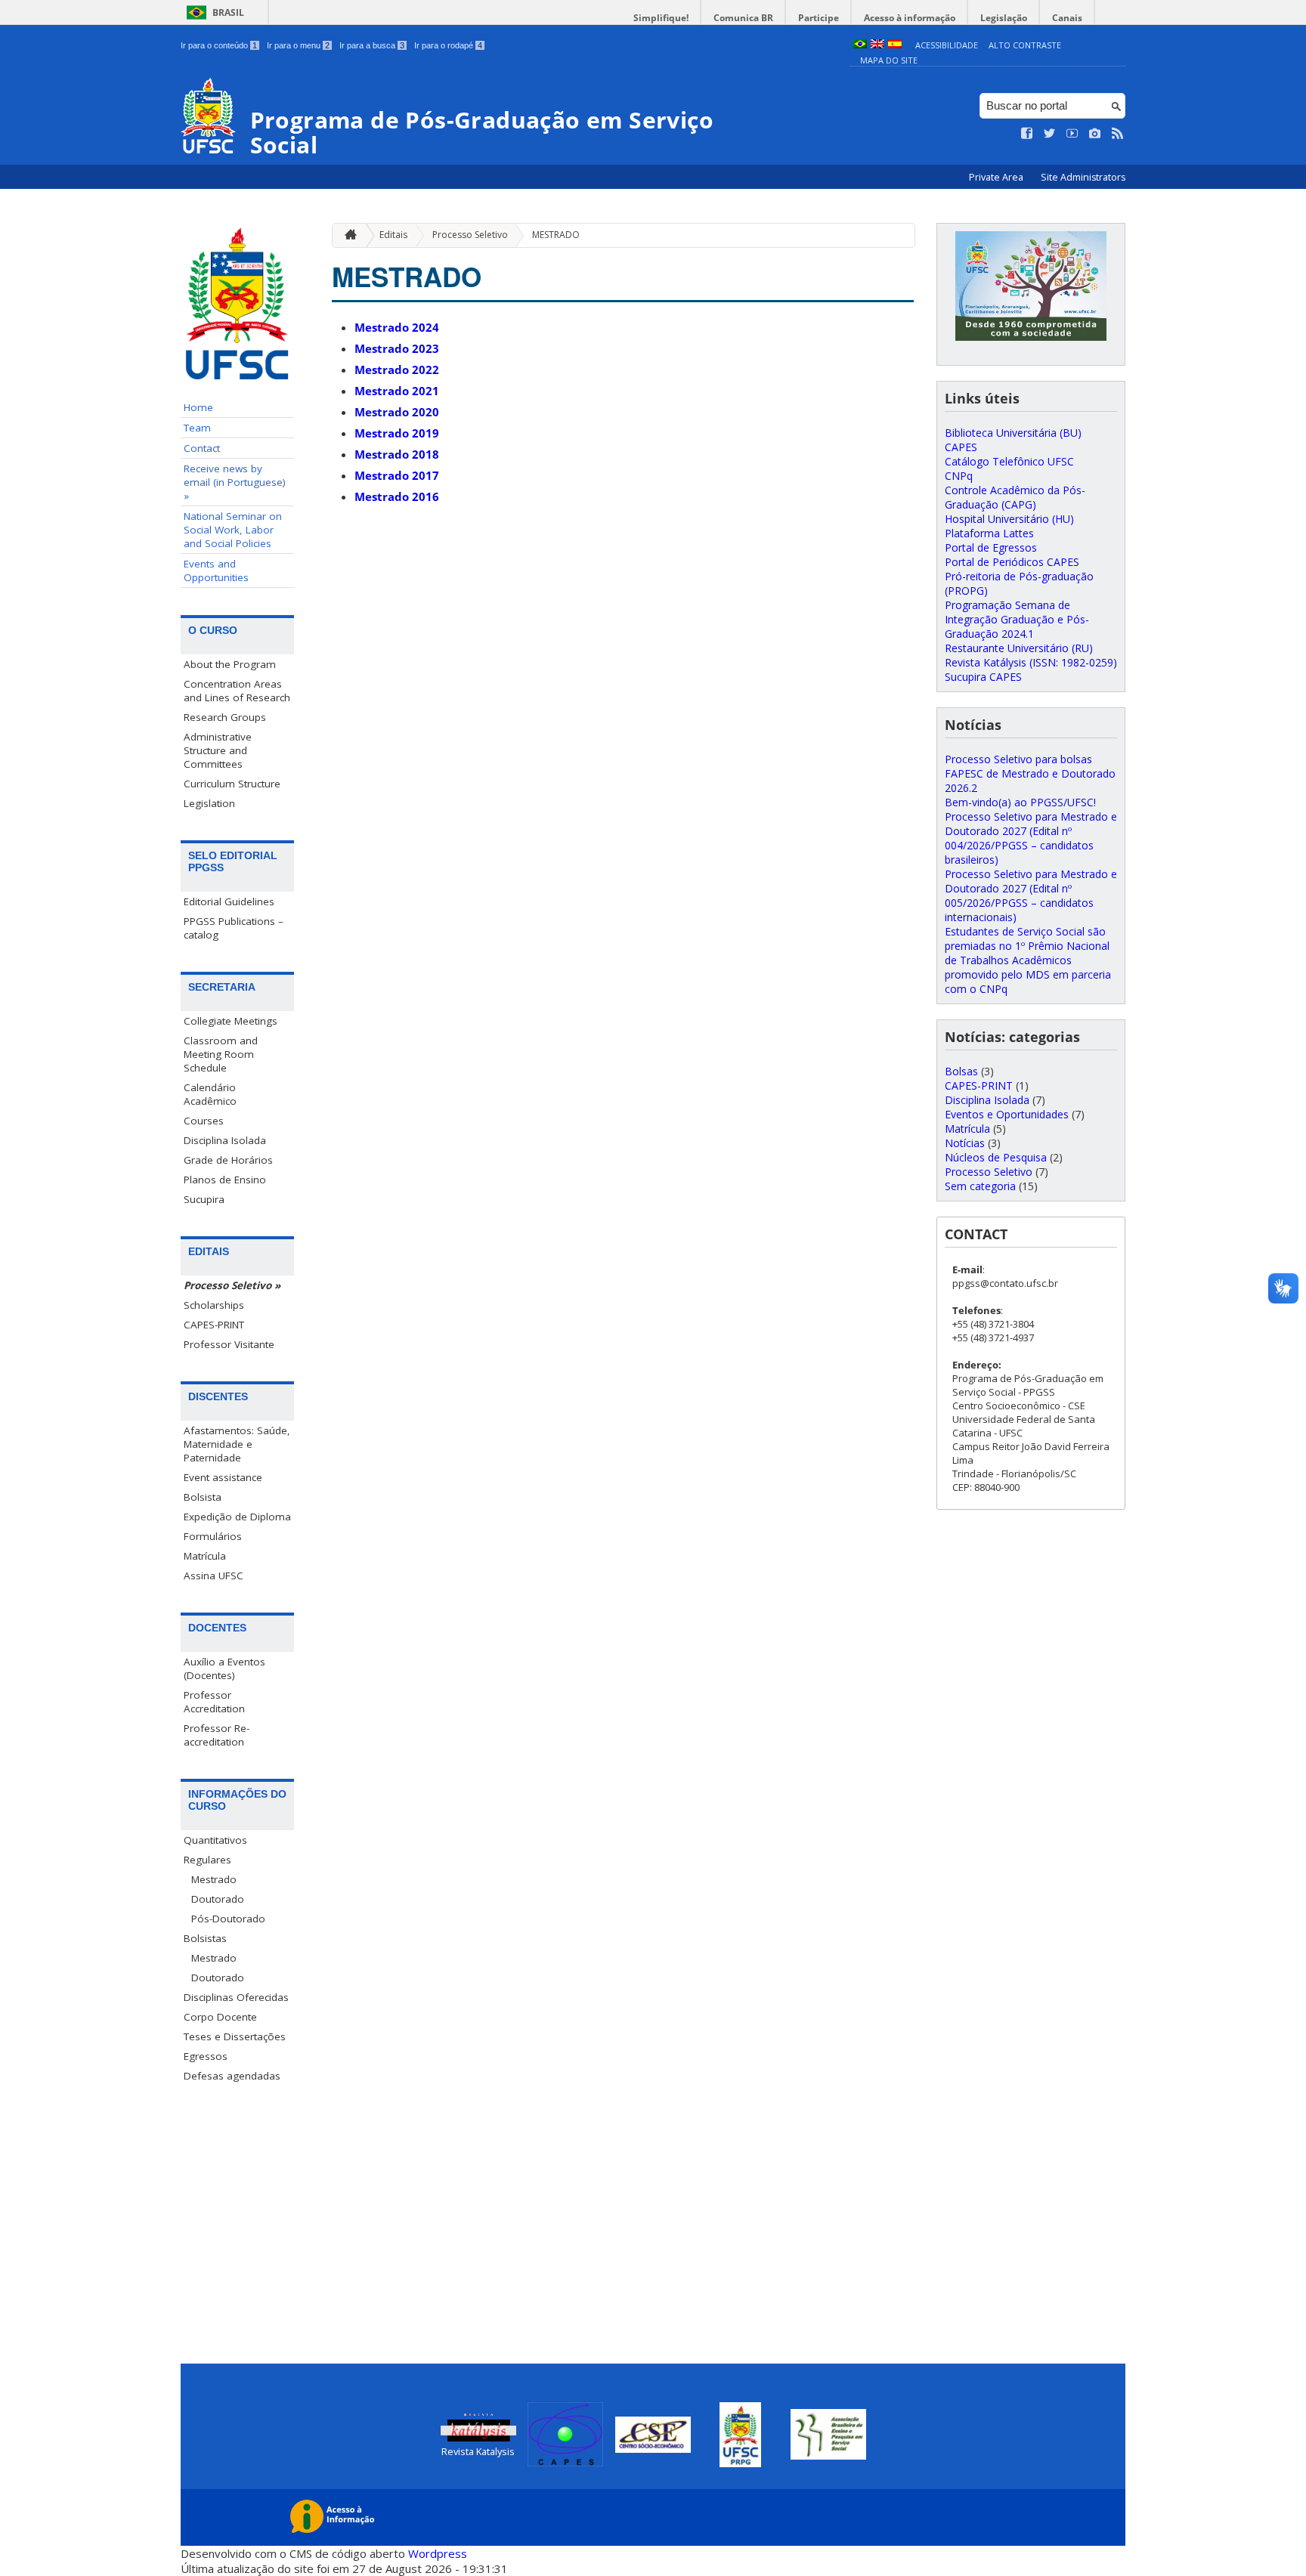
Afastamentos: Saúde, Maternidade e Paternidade (237, 1444)
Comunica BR (743, 18)
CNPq (959, 476)
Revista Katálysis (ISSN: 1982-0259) (1031, 662)
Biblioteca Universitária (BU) (1013, 433)
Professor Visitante (229, 1344)
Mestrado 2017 (397, 475)
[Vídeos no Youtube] (1072, 134)
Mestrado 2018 (397, 454)
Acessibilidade (947, 45)
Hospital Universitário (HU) (1009, 519)
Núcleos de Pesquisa (996, 1157)
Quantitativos (215, 1840)
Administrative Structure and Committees (218, 750)
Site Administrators (1083, 177)
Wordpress (438, 2553)
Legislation (209, 803)
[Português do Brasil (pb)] (860, 45)
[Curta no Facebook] (1027, 134)
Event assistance (223, 1477)
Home (198, 407)
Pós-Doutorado (228, 1919)
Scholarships (214, 1305)
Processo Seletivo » (232, 1285)
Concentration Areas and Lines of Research (237, 691)
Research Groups (225, 717)
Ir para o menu (298, 45)
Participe (819, 18)
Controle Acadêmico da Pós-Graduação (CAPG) (1015, 497)
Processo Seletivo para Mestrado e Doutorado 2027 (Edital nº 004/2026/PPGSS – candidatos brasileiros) (1031, 838)
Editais (393, 235)
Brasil (228, 12)
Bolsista (203, 1497)
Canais (1067, 18)
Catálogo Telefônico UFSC (1009, 461)
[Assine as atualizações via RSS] (1118, 134)
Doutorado (218, 1899)
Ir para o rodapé (448, 45)
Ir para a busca (372, 45)
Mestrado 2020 (397, 412)
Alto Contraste (1025, 45)
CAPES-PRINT (214, 1325)
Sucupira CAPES (983, 677)
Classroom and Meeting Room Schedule (221, 1054)
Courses (204, 1121)
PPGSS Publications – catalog (234, 928)
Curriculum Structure (232, 784)
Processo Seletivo (470, 235)
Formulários (213, 1536)
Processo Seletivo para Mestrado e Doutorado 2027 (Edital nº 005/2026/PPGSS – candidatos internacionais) (1031, 895)
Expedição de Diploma (237, 1517)
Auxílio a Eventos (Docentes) (224, 1668)
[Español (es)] (895, 45)
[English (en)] (877, 45)
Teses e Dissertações (235, 2036)
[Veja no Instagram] (1095, 134)
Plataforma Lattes (989, 533)
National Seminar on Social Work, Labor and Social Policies (233, 530)
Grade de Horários (228, 1160)
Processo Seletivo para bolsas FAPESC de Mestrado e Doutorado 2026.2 (1030, 773)
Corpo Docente (220, 2017)
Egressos (206, 2056)
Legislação (1004, 18)
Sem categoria (980, 1186)
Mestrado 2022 (397, 370)
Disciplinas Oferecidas (236, 1997)
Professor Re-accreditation (217, 1735)
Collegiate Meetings (231, 1021)
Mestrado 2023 (397, 348)
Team (197, 428)
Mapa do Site (889, 60)
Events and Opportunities (216, 571)
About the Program (230, 664)
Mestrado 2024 (397, 327)
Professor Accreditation (214, 1702)
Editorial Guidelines (229, 901)
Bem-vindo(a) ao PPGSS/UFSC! (1020, 802)
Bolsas (961, 1071)
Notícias (965, 1143)
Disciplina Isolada (225, 1140)
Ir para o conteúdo (219, 45)
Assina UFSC (214, 1576)
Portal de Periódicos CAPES (1012, 562)
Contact (202, 448)
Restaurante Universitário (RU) (1019, 648)
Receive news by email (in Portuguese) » (235, 482)
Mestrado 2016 (397, 496)
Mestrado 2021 (397, 391)
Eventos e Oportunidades (1007, 1114)
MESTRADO (556, 235)
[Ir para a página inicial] (347, 235)
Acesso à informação (910, 18)
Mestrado (214, 1879)
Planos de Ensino (225, 1180)
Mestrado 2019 (397, 433)
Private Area (997, 177)
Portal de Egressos (991, 547)
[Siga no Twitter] (1050, 134)
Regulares (207, 1860)
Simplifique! (661, 18)
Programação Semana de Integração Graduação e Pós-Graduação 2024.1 (1017, 619)
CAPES (961, 447)
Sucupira (204, 1199)
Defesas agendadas (232, 2076)
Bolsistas (205, 1938)
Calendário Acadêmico (210, 1094)
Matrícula (205, 1556)
